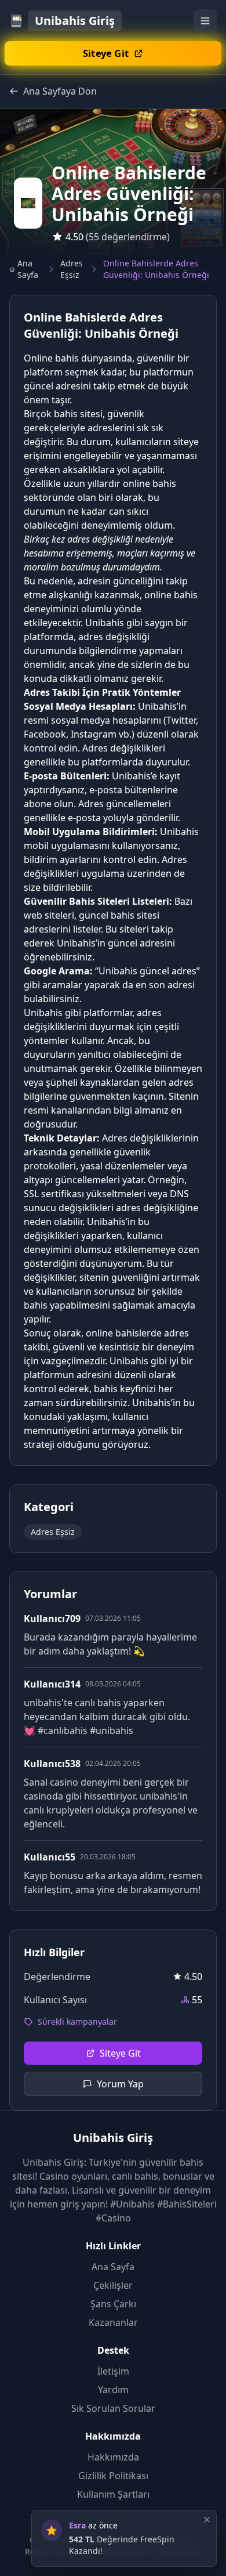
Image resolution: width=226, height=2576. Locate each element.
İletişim (113, 2371)
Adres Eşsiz (72, 269)
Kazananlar (113, 2322)
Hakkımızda (113, 2457)
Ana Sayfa (28, 269)
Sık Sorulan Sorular (113, 2408)
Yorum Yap (120, 2084)
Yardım (113, 2390)
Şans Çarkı (113, 2304)
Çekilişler (113, 2285)
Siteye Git (120, 2053)
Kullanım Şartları (113, 2494)
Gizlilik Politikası (113, 2476)
